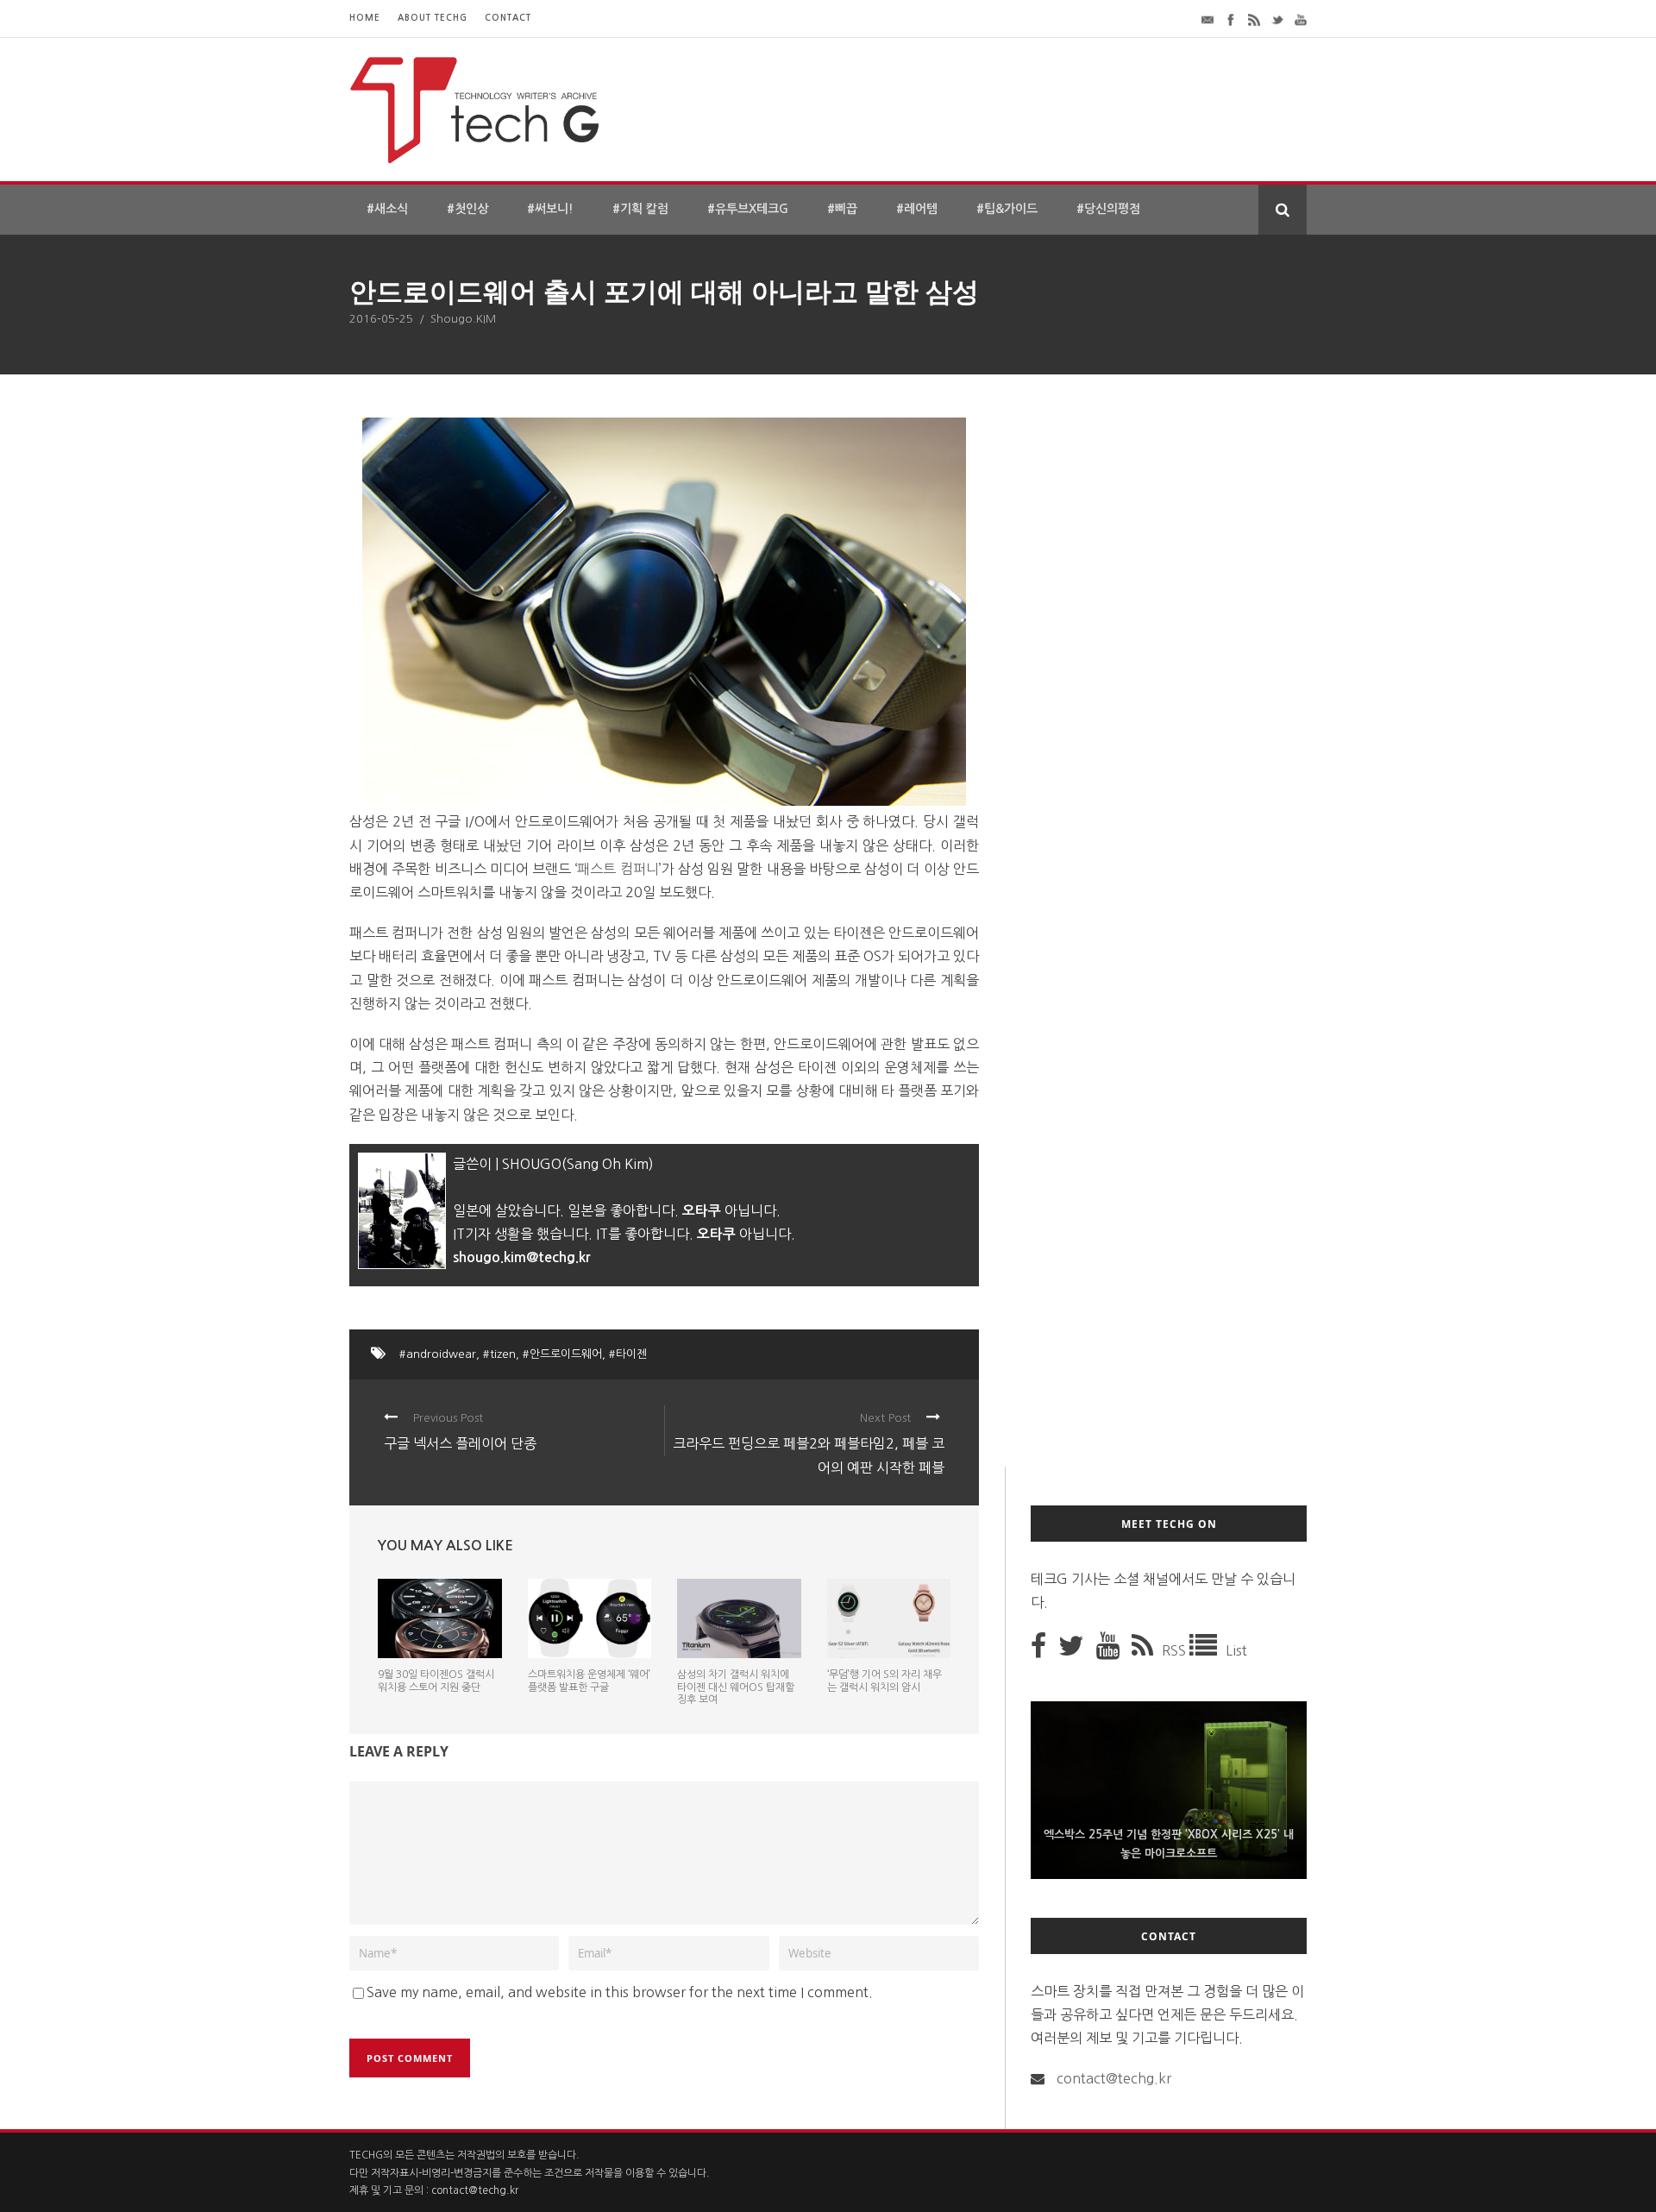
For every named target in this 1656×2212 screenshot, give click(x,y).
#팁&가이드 (1007, 209)
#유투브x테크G (748, 209)
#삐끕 (842, 209)
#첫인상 (467, 209)
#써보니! (550, 209)
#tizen (499, 1354)
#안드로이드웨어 (562, 1354)
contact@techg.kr (1114, 2078)
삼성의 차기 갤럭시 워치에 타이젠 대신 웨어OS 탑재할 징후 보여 (736, 1687)
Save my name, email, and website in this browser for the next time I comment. (620, 1992)
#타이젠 (628, 1354)
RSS (1176, 1650)
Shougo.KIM (463, 319)
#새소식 (387, 209)
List (1236, 1650)
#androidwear (438, 1354)
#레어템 (917, 209)
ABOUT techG (433, 18)
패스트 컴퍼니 (618, 869)
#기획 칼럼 (640, 209)
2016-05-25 (381, 319)
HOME (365, 18)
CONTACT (508, 18)
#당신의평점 (1108, 209)
